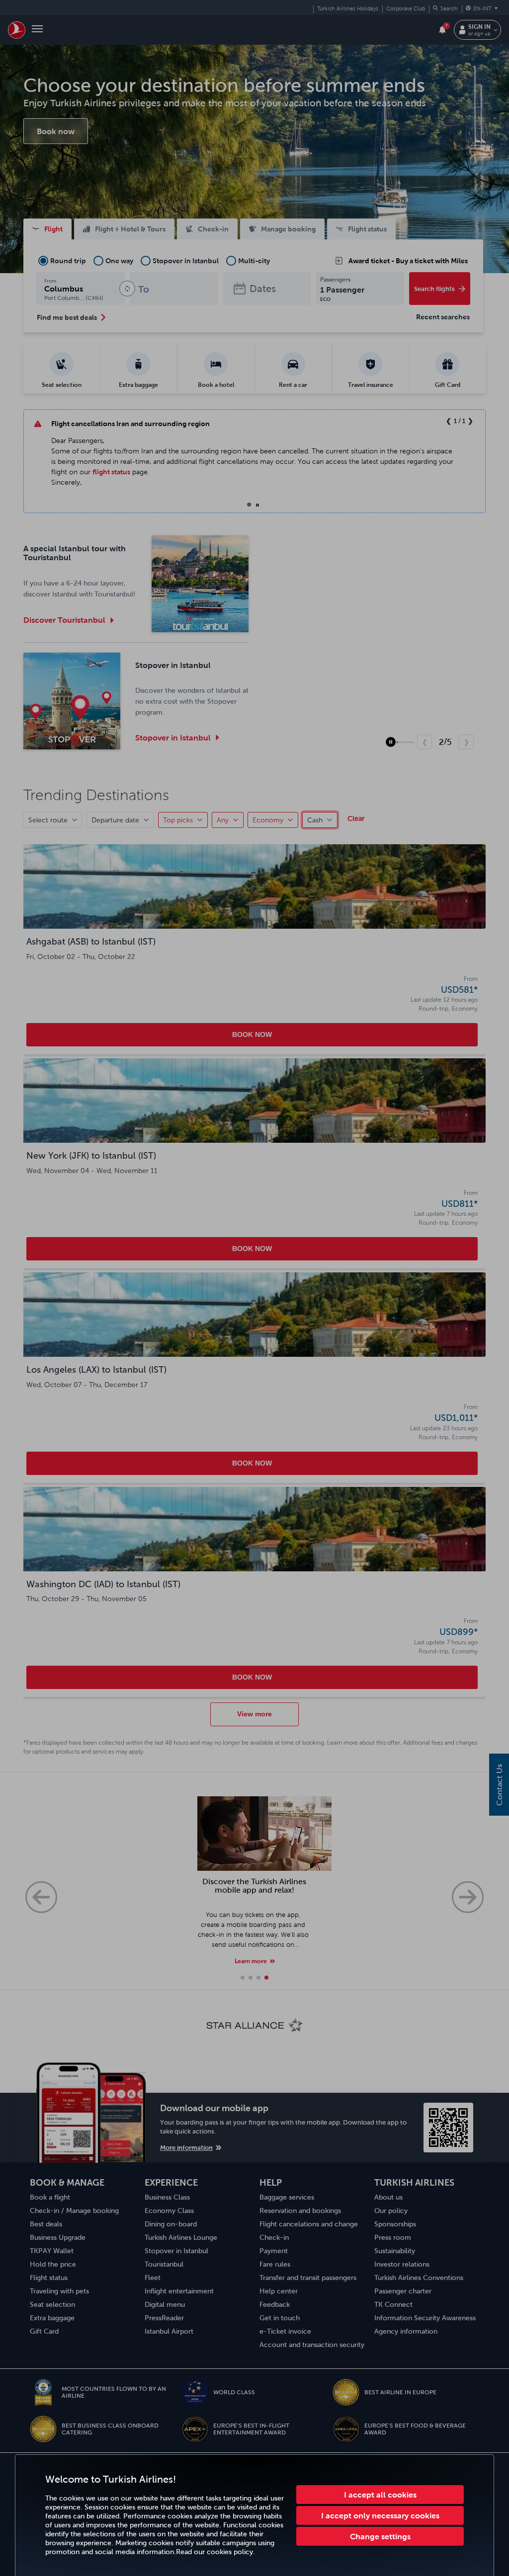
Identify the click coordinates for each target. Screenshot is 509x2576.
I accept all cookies (380, 2495)
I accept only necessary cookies (380, 2515)
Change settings (380, 2536)
